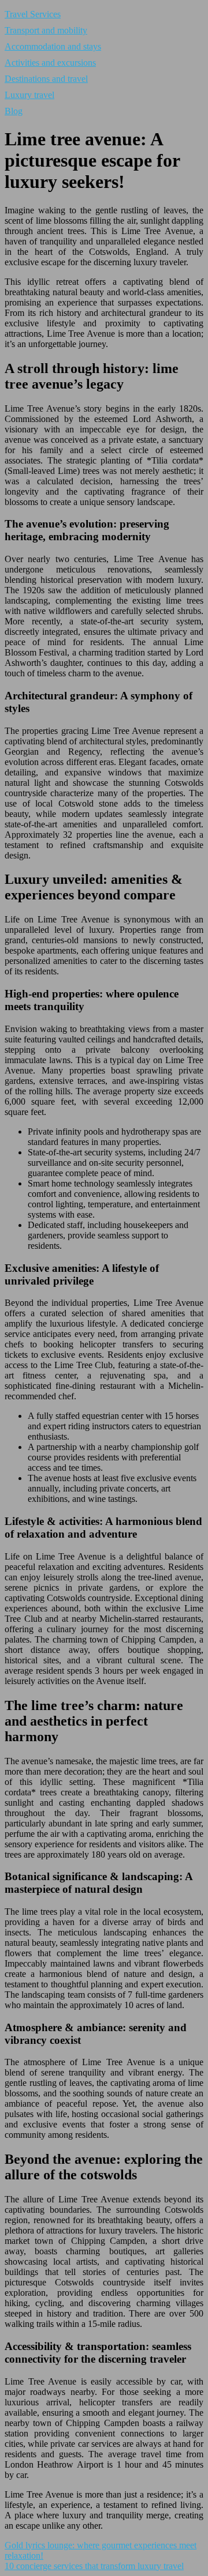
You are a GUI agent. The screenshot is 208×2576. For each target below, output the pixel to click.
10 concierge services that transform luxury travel (94, 2566)
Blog (14, 111)
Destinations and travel (46, 79)
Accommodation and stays (53, 46)
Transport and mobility (46, 30)
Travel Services (33, 14)
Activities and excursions (50, 63)
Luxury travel (29, 95)
